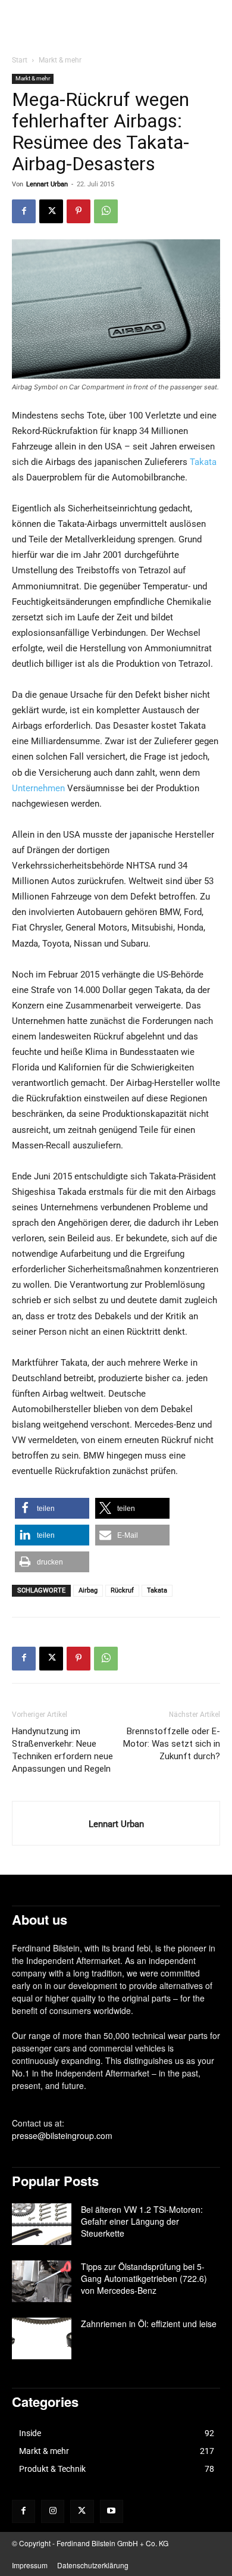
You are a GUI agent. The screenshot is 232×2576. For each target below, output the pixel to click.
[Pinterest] (79, 211)
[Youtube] (112, 2511)
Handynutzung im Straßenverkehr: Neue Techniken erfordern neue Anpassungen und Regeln (62, 1750)
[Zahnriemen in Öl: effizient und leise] (42, 2338)
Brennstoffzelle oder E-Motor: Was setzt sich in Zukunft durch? (172, 1744)
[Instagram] (53, 2511)
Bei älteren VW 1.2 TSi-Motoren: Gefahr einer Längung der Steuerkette (142, 2221)
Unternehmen (38, 788)
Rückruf (122, 1590)
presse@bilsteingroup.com (62, 2135)
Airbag (88, 1590)
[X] (51, 211)
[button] (52, 1508)
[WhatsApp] (106, 211)
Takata (203, 462)
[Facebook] (24, 211)
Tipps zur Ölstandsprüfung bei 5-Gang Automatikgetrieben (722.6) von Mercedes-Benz (144, 2278)
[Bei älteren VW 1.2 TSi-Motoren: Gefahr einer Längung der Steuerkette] (42, 2224)
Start (20, 60)
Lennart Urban (47, 184)
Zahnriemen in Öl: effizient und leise (149, 2324)
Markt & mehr (60, 60)
